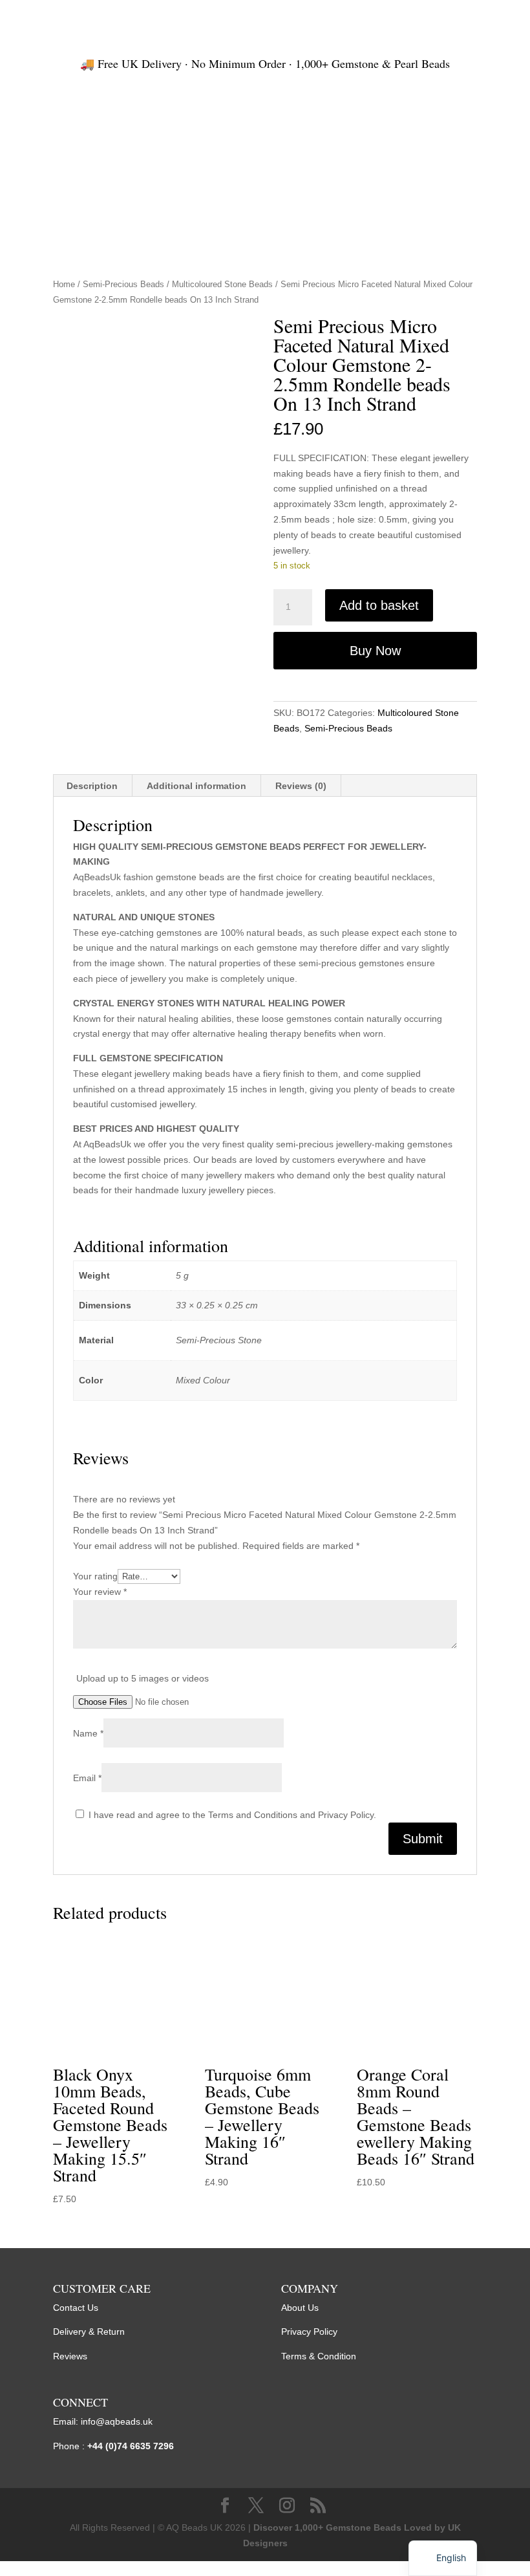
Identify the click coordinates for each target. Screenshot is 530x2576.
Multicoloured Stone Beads (222, 284)
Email (87, 1778)
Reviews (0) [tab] (301, 786)
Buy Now (375, 651)
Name (88, 1733)
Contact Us (76, 2308)
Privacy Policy (309, 2332)
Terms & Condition (319, 2356)
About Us (300, 2308)
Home (64, 284)
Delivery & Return (89, 2332)
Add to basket (379, 605)
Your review (100, 1592)
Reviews (70, 2356)
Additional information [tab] (196, 786)
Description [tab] (92, 786)
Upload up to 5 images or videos (143, 1678)
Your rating (95, 1576)
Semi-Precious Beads (123, 284)
